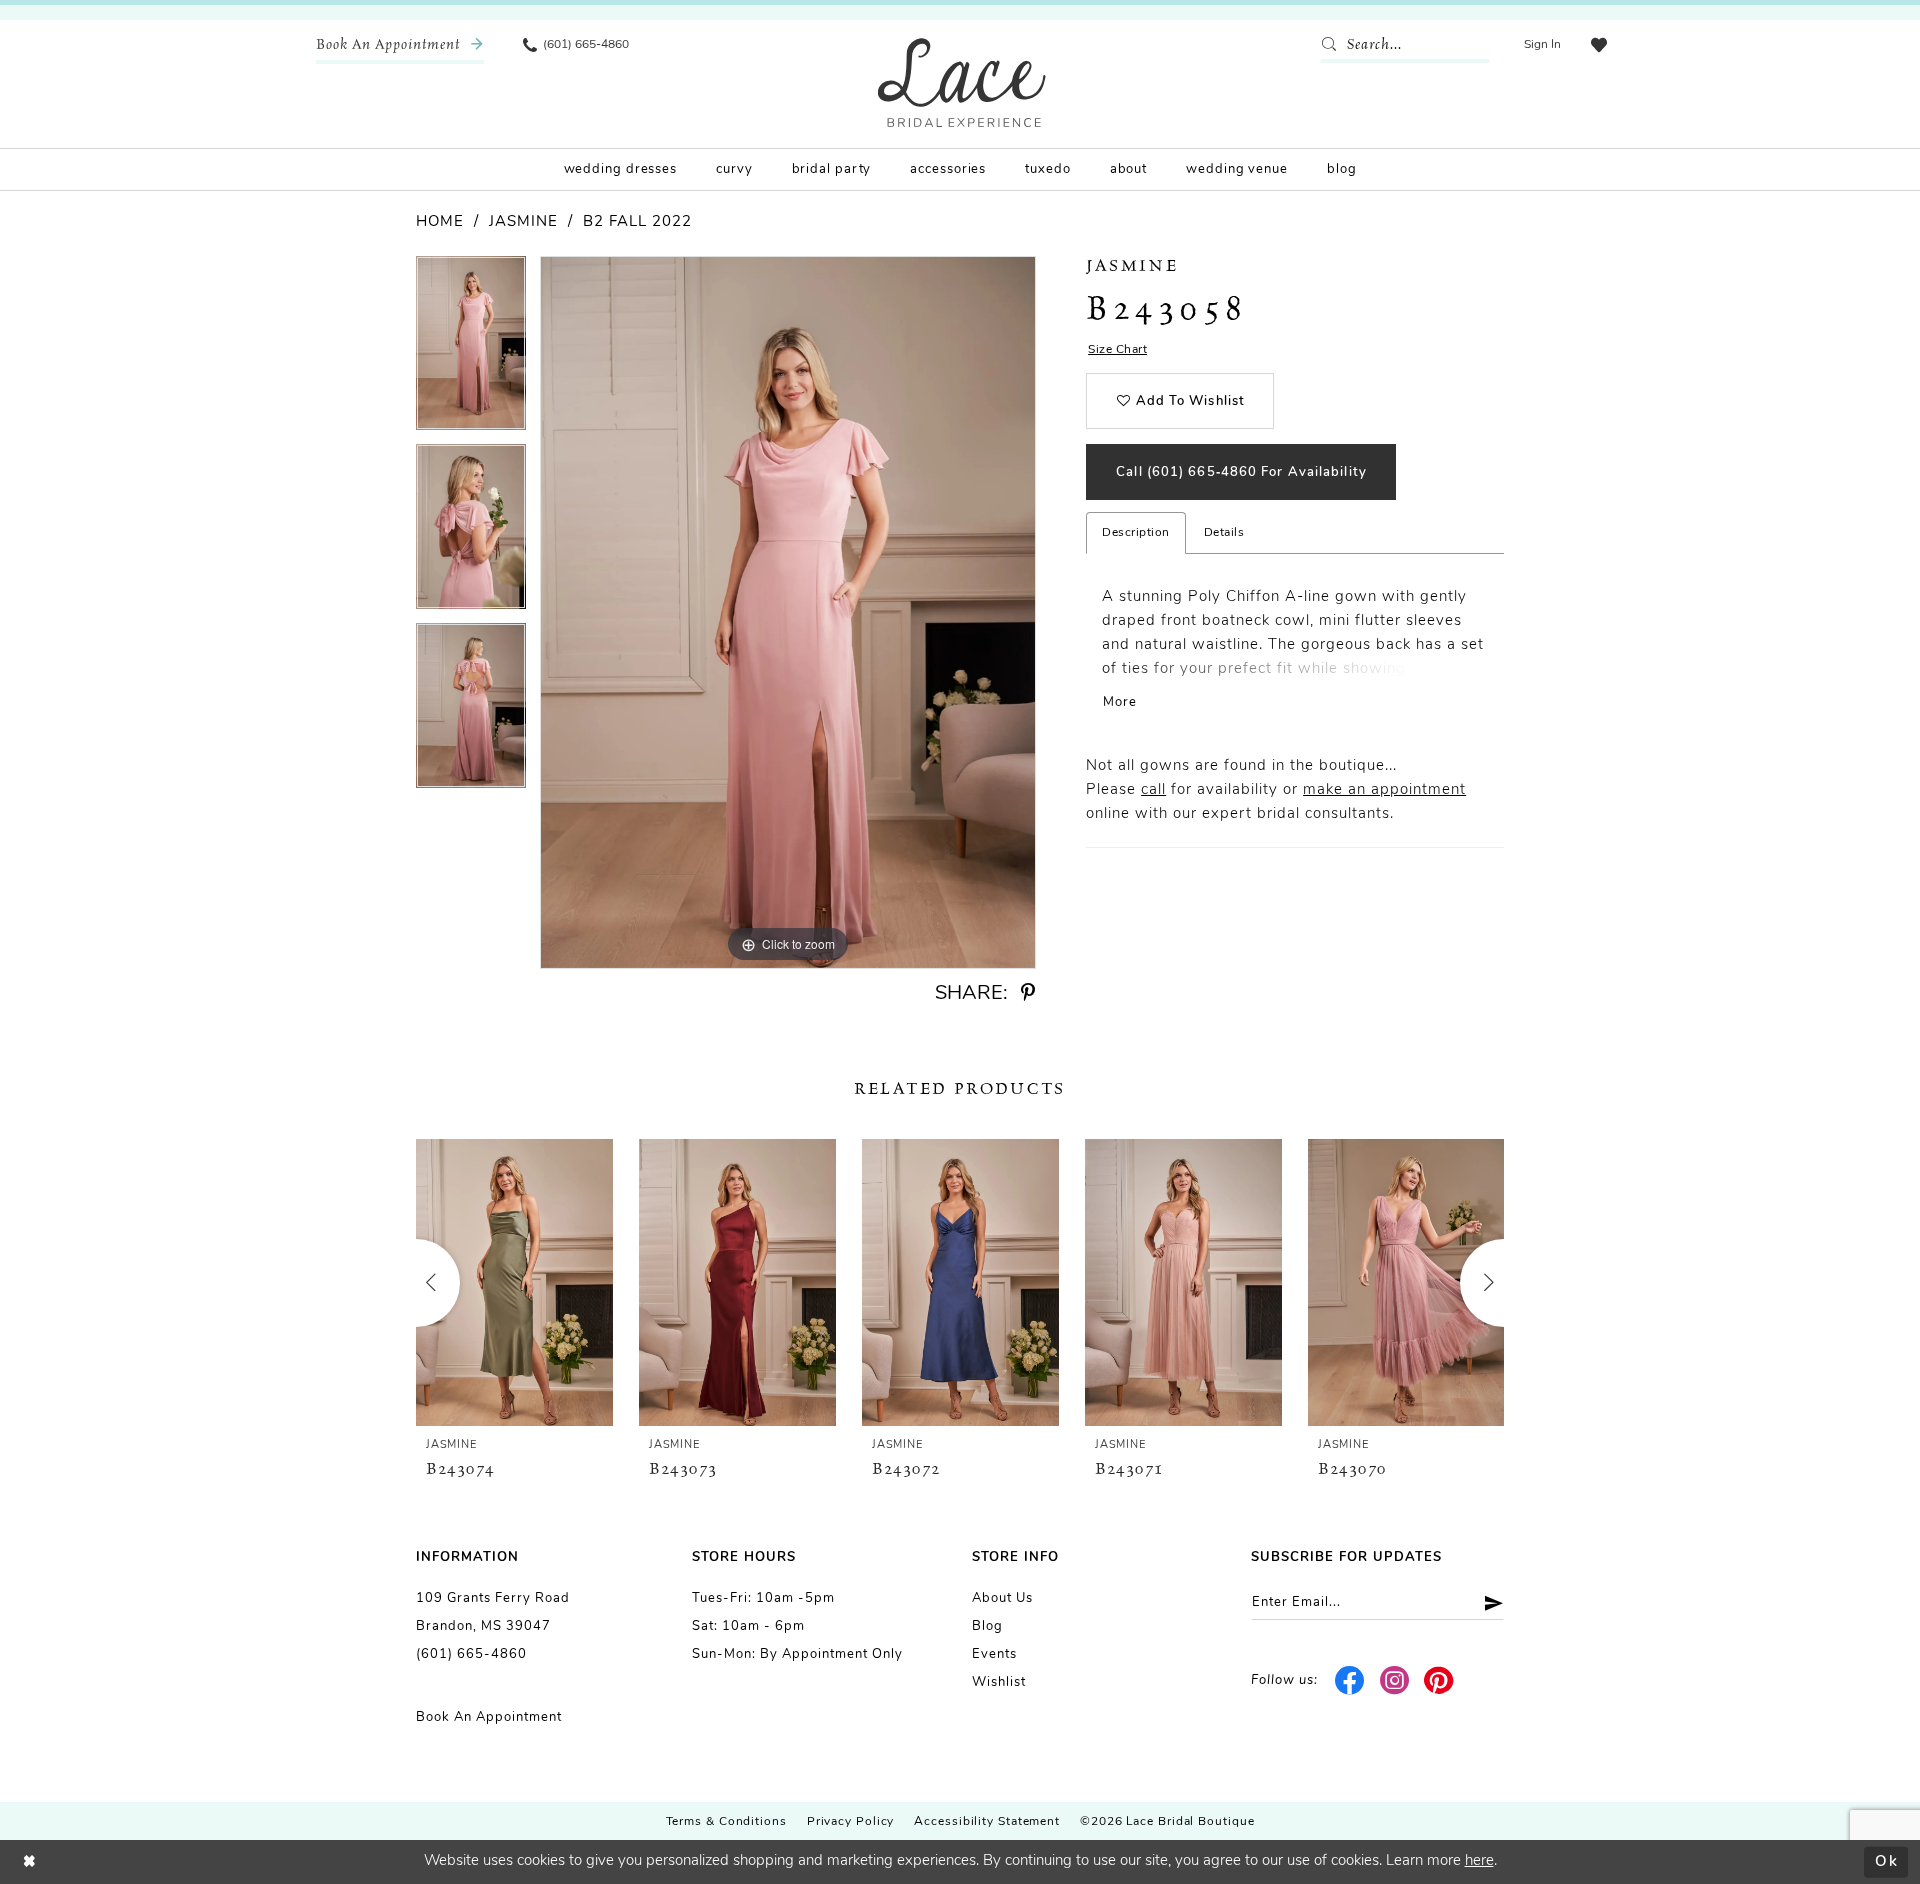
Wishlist (999, 1682)
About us (1002, 1598)
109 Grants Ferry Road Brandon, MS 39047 (493, 1612)
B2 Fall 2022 (637, 222)
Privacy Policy (851, 1822)
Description (1136, 533)
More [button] (1120, 702)
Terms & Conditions (726, 1822)
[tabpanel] (471, 349)
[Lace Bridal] (962, 82)
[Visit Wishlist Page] (1599, 45)
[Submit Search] (1333, 45)
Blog (987, 1626)
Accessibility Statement (987, 1822)
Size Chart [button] (1117, 350)
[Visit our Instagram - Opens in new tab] (1394, 1681)
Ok (1886, 1861)
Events (994, 1654)
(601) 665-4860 (471, 1654)
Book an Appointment (489, 1717)
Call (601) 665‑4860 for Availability (1241, 472)
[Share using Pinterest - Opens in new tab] (1028, 993)
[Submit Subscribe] (1486, 1602)
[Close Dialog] (30, 1862)
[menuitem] (400, 45)
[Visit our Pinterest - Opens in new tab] (1439, 1681)
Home (440, 222)
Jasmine (523, 222)
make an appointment (1384, 790)
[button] (1542, 45)
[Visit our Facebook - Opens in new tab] (1350, 1681)
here (1479, 1861)
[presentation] (514, 1282)
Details (1224, 533)
